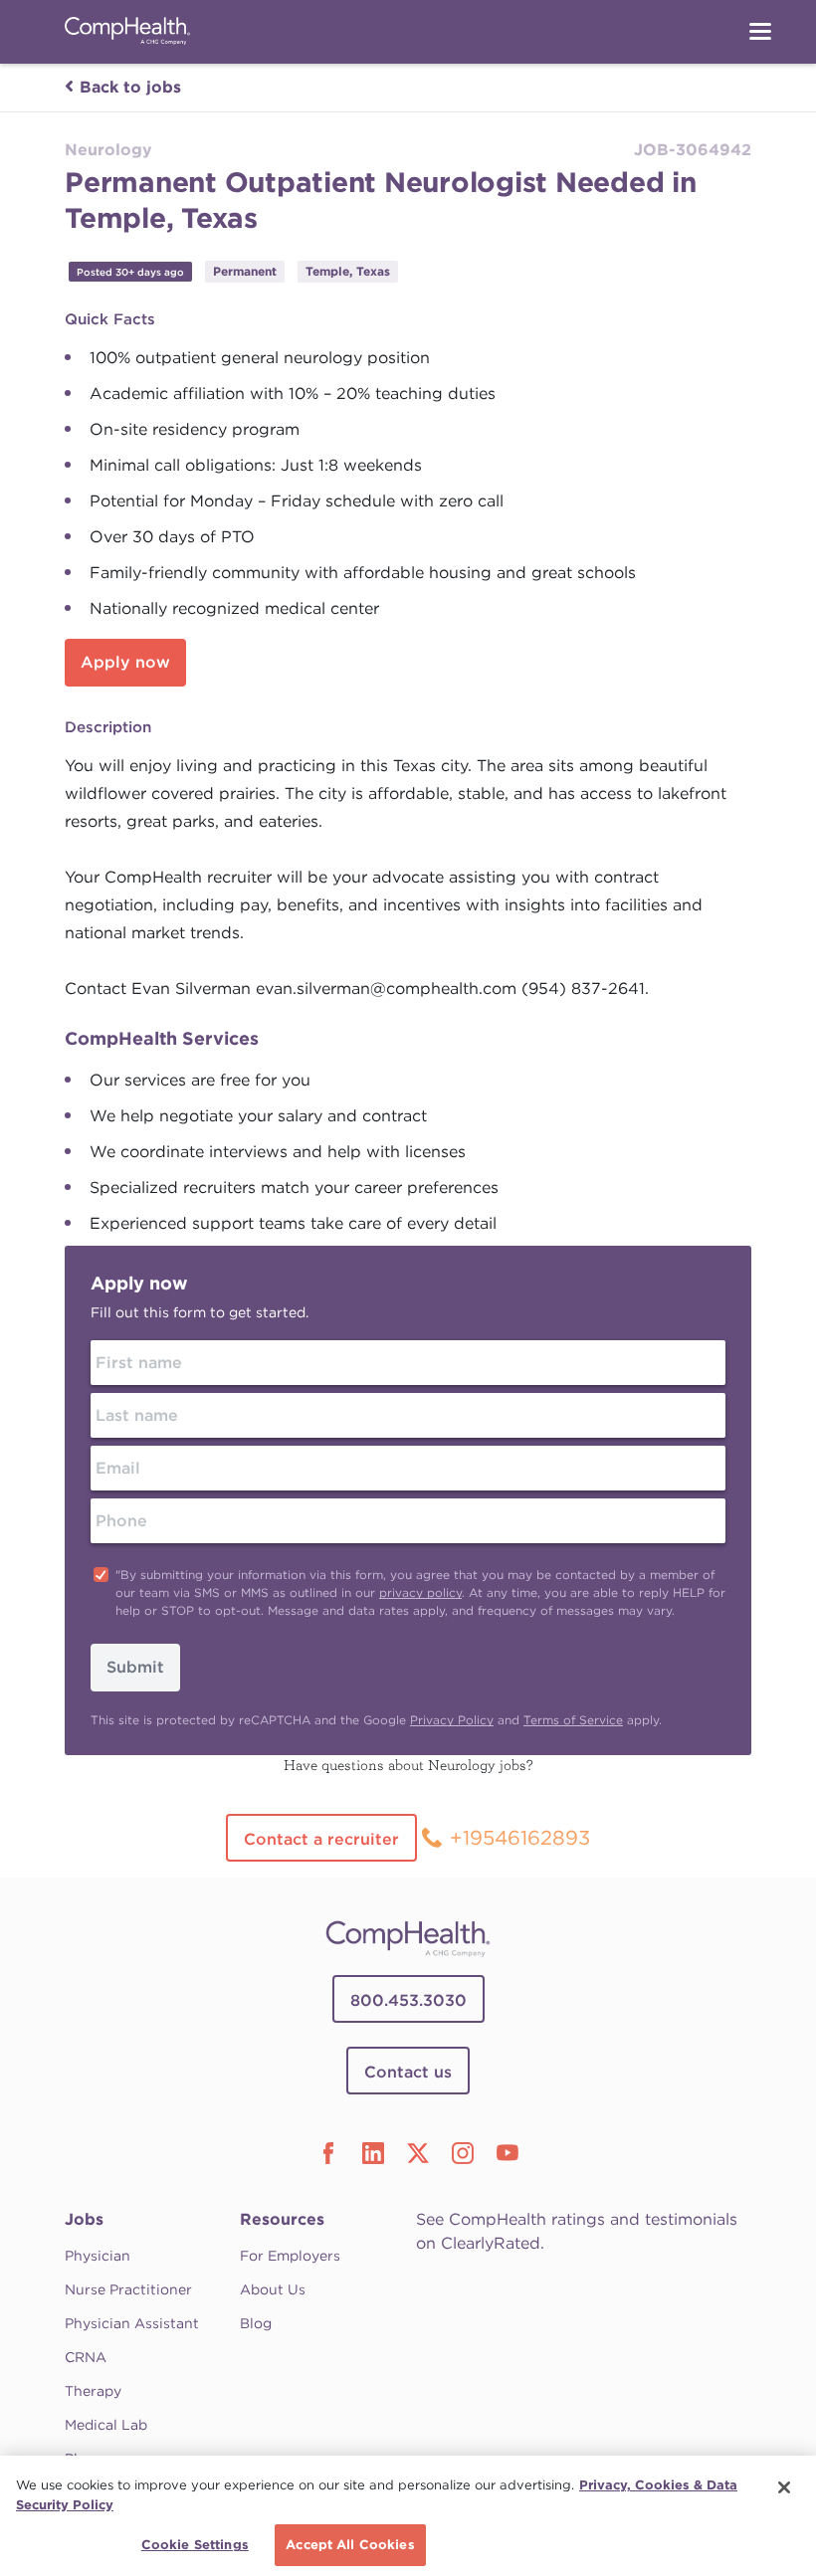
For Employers (290, 2256)
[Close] (784, 2487)
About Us (273, 2289)
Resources (282, 2219)
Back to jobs (130, 87)
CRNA (86, 2357)
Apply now (125, 662)
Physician (98, 2256)
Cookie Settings (195, 2545)
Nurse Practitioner (128, 2289)
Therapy (93, 2391)
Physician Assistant (132, 2323)
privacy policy (420, 1592)
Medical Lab (106, 2425)
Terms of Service (573, 1720)
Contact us (408, 2072)
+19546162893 (520, 1838)
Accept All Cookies (350, 2545)
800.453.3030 (408, 2000)
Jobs (84, 2219)
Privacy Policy (452, 1720)
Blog (256, 2323)
